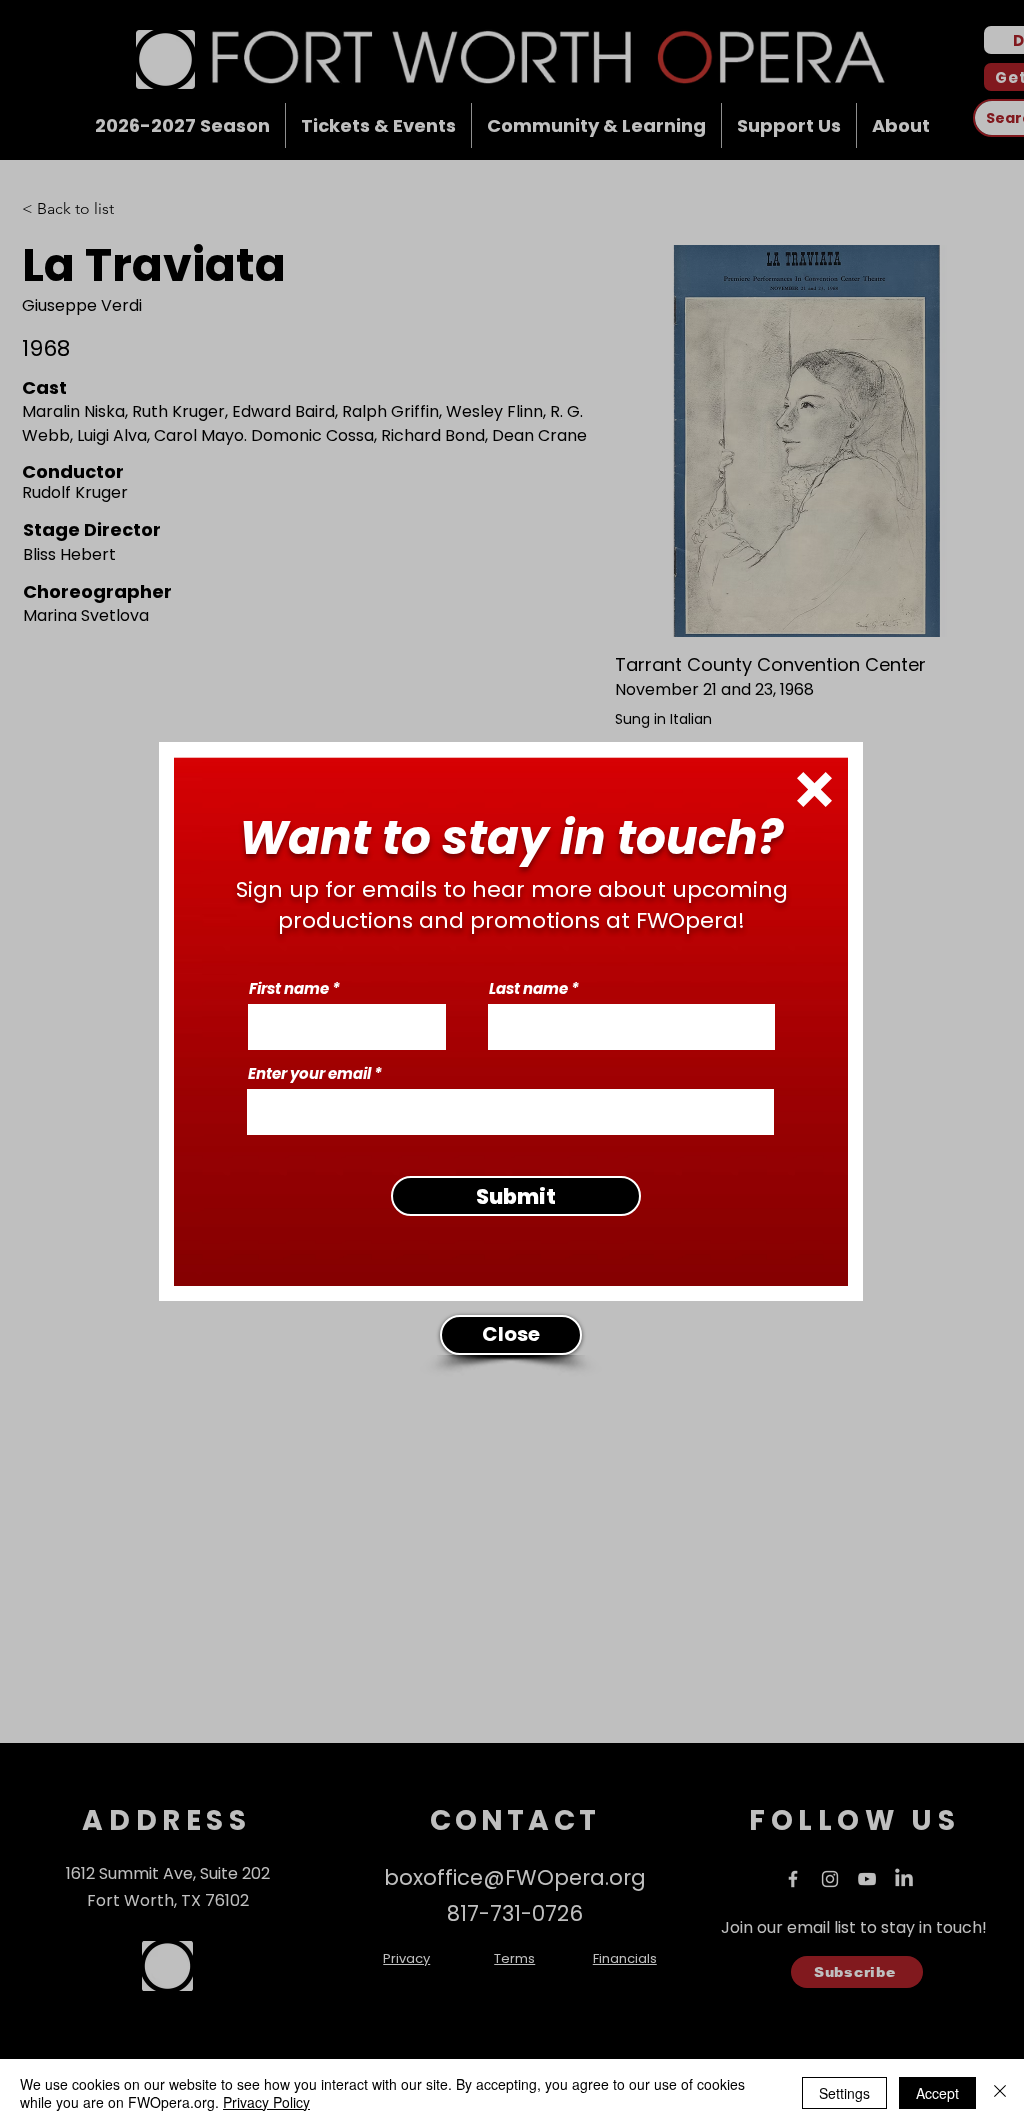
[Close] (1000, 2093)
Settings (844, 2093)
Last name (528, 988)
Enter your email (309, 1073)
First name (289, 988)
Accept (937, 2093)
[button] (814, 789)
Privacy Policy (266, 2102)
